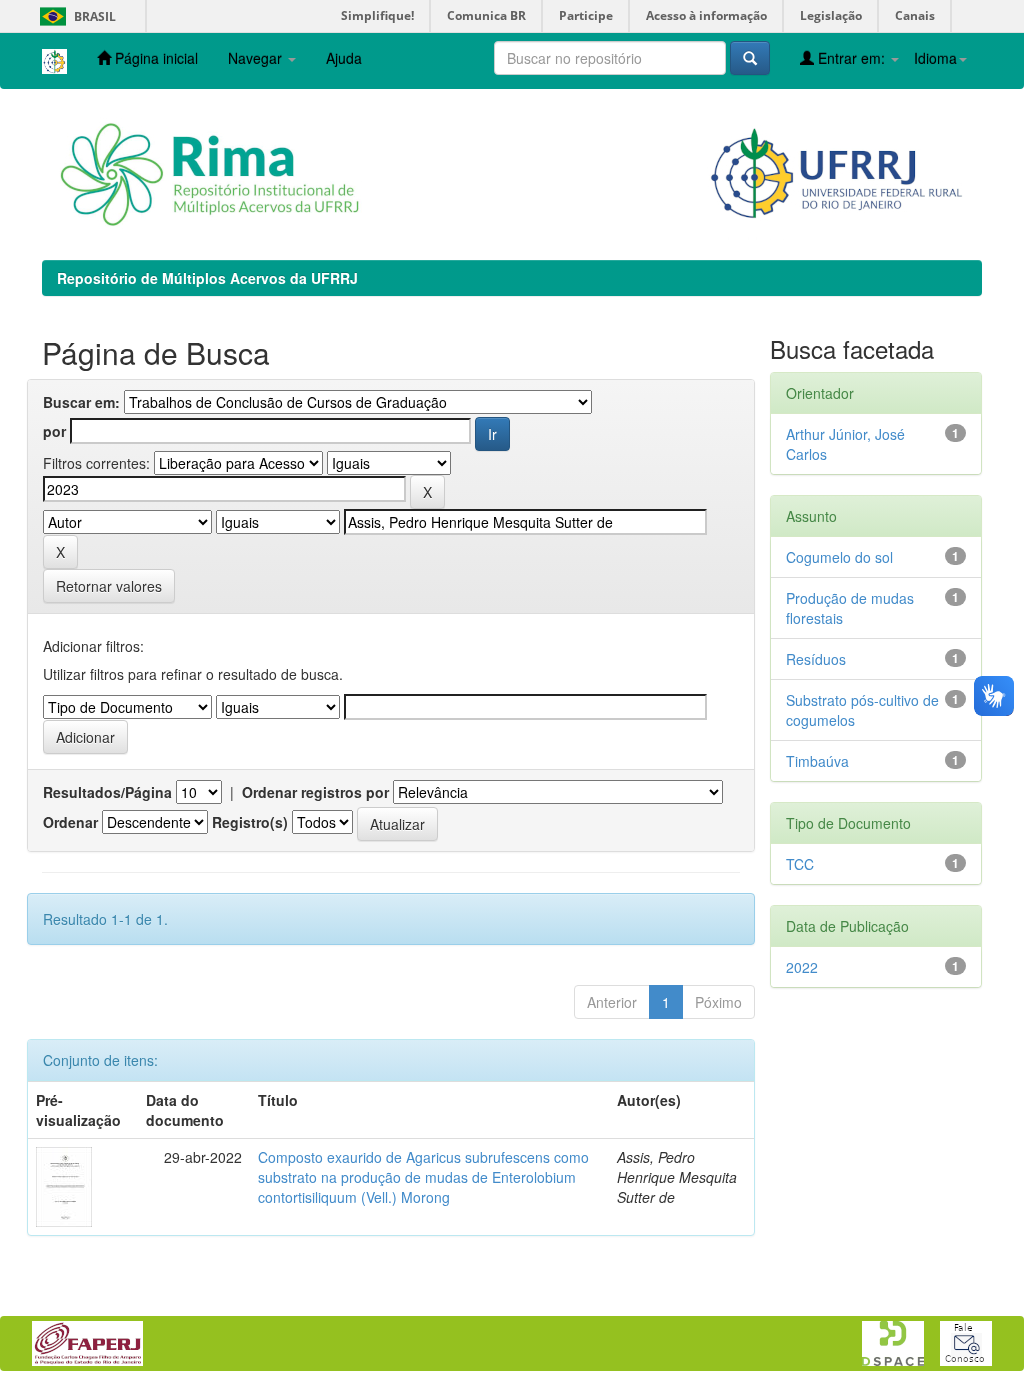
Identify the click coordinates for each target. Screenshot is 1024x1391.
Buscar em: (81, 402)
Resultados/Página (107, 792)
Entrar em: (851, 58)
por (54, 431)
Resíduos (816, 659)
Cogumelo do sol (839, 557)
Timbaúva (817, 761)
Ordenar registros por (315, 792)
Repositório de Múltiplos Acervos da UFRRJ (207, 278)
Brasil (74, 16)
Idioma (935, 58)
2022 (802, 967)
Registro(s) (250, 822)
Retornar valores (109, 586)
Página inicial (154, 58)
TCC (800, 864)
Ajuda (344, 58)
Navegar (257, 58)
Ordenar (70, 822)
